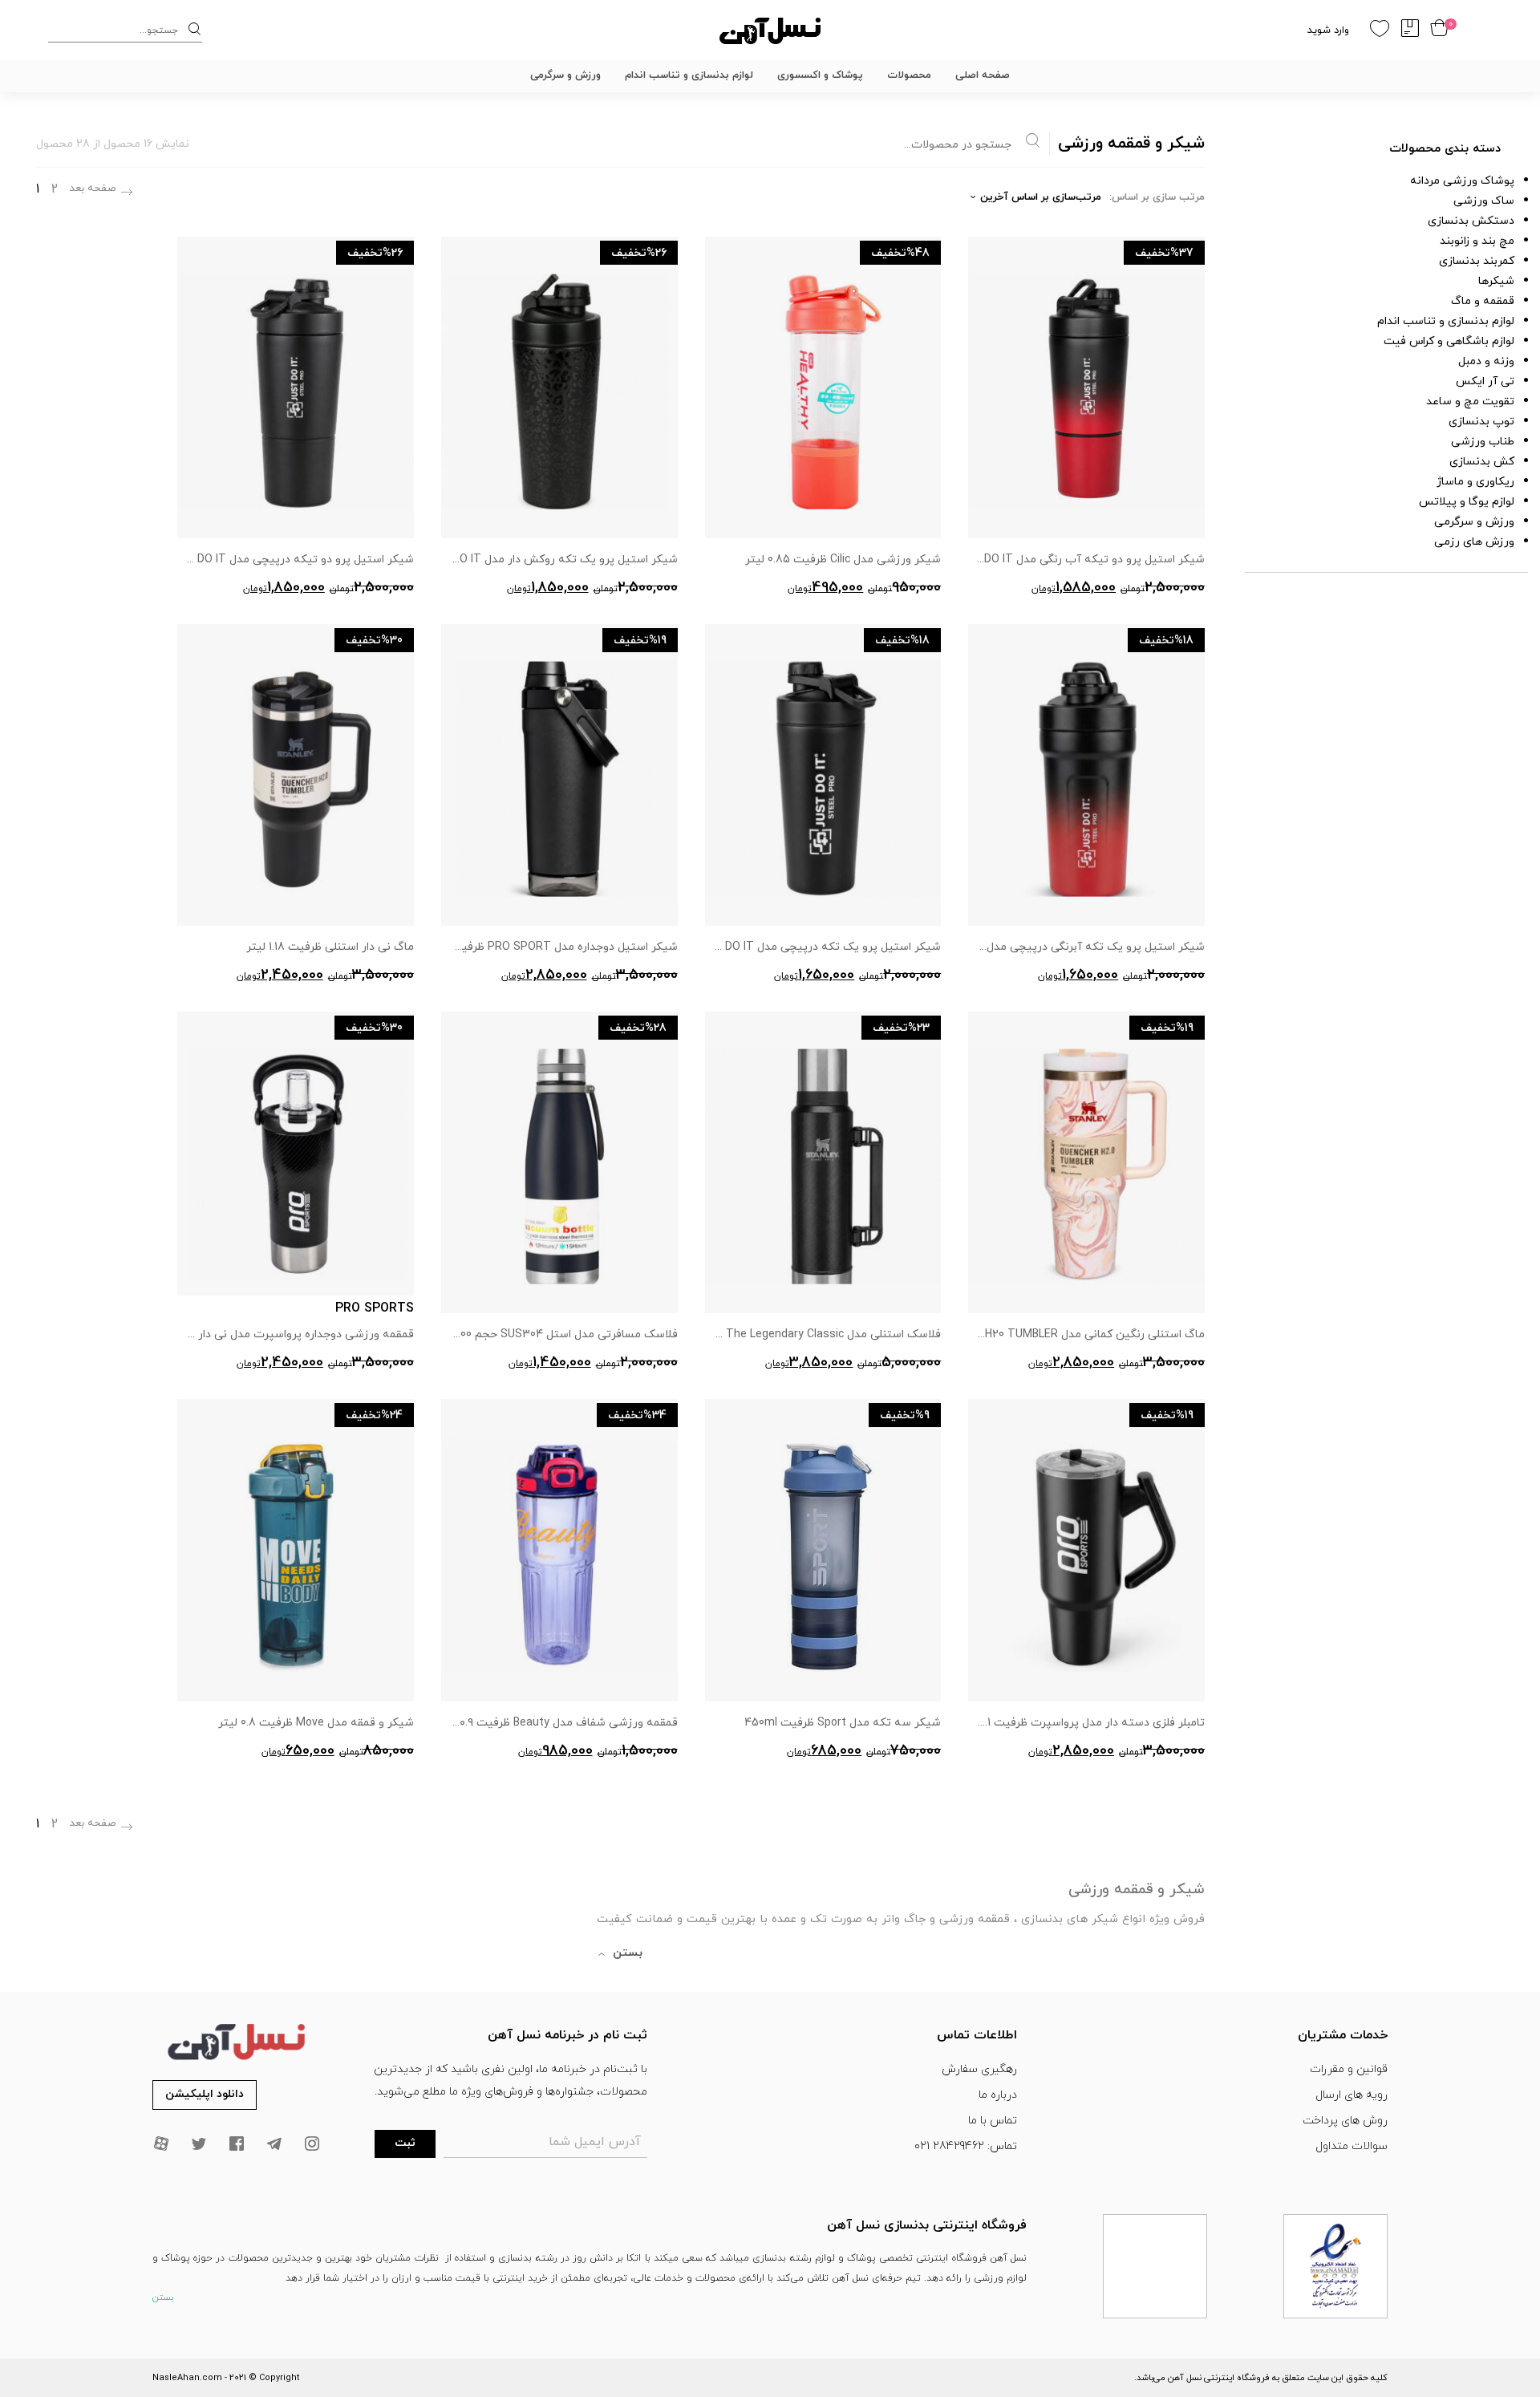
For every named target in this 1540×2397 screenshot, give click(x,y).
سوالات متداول (1352, 2146)
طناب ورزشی (1483, 442)
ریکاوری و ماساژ (1475, 482)
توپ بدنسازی (1481, 422)
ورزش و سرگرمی (565, 75)
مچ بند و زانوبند (1477, 241)
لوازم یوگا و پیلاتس (1467, 502)
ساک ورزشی (1484, 201)
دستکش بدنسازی (1471, 221)
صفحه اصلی (983, 75)
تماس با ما (993, 2121)
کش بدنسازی (1482, 462)
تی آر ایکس (1485, 381)
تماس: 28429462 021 (966, 2146)
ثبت (405, 2143)
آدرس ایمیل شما (595, 2142)
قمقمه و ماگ (1483, 301)
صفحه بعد (93, 189)
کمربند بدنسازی (1477, 261)
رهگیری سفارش (979, 2069)
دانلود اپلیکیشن (205, 2094)
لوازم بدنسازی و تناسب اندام (689, 75)
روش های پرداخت (1345, 2121)
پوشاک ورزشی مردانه (1462, 181)
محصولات (909, 75)
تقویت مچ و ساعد (1470, 402)
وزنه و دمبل (1486, 361)
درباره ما (998, 2095)
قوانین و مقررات (1349, 2069)
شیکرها (1496, 281)
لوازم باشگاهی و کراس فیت (1449, 341)
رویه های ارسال (1352, 2095)
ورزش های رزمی (1474, 542)
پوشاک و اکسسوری (820, 75)
